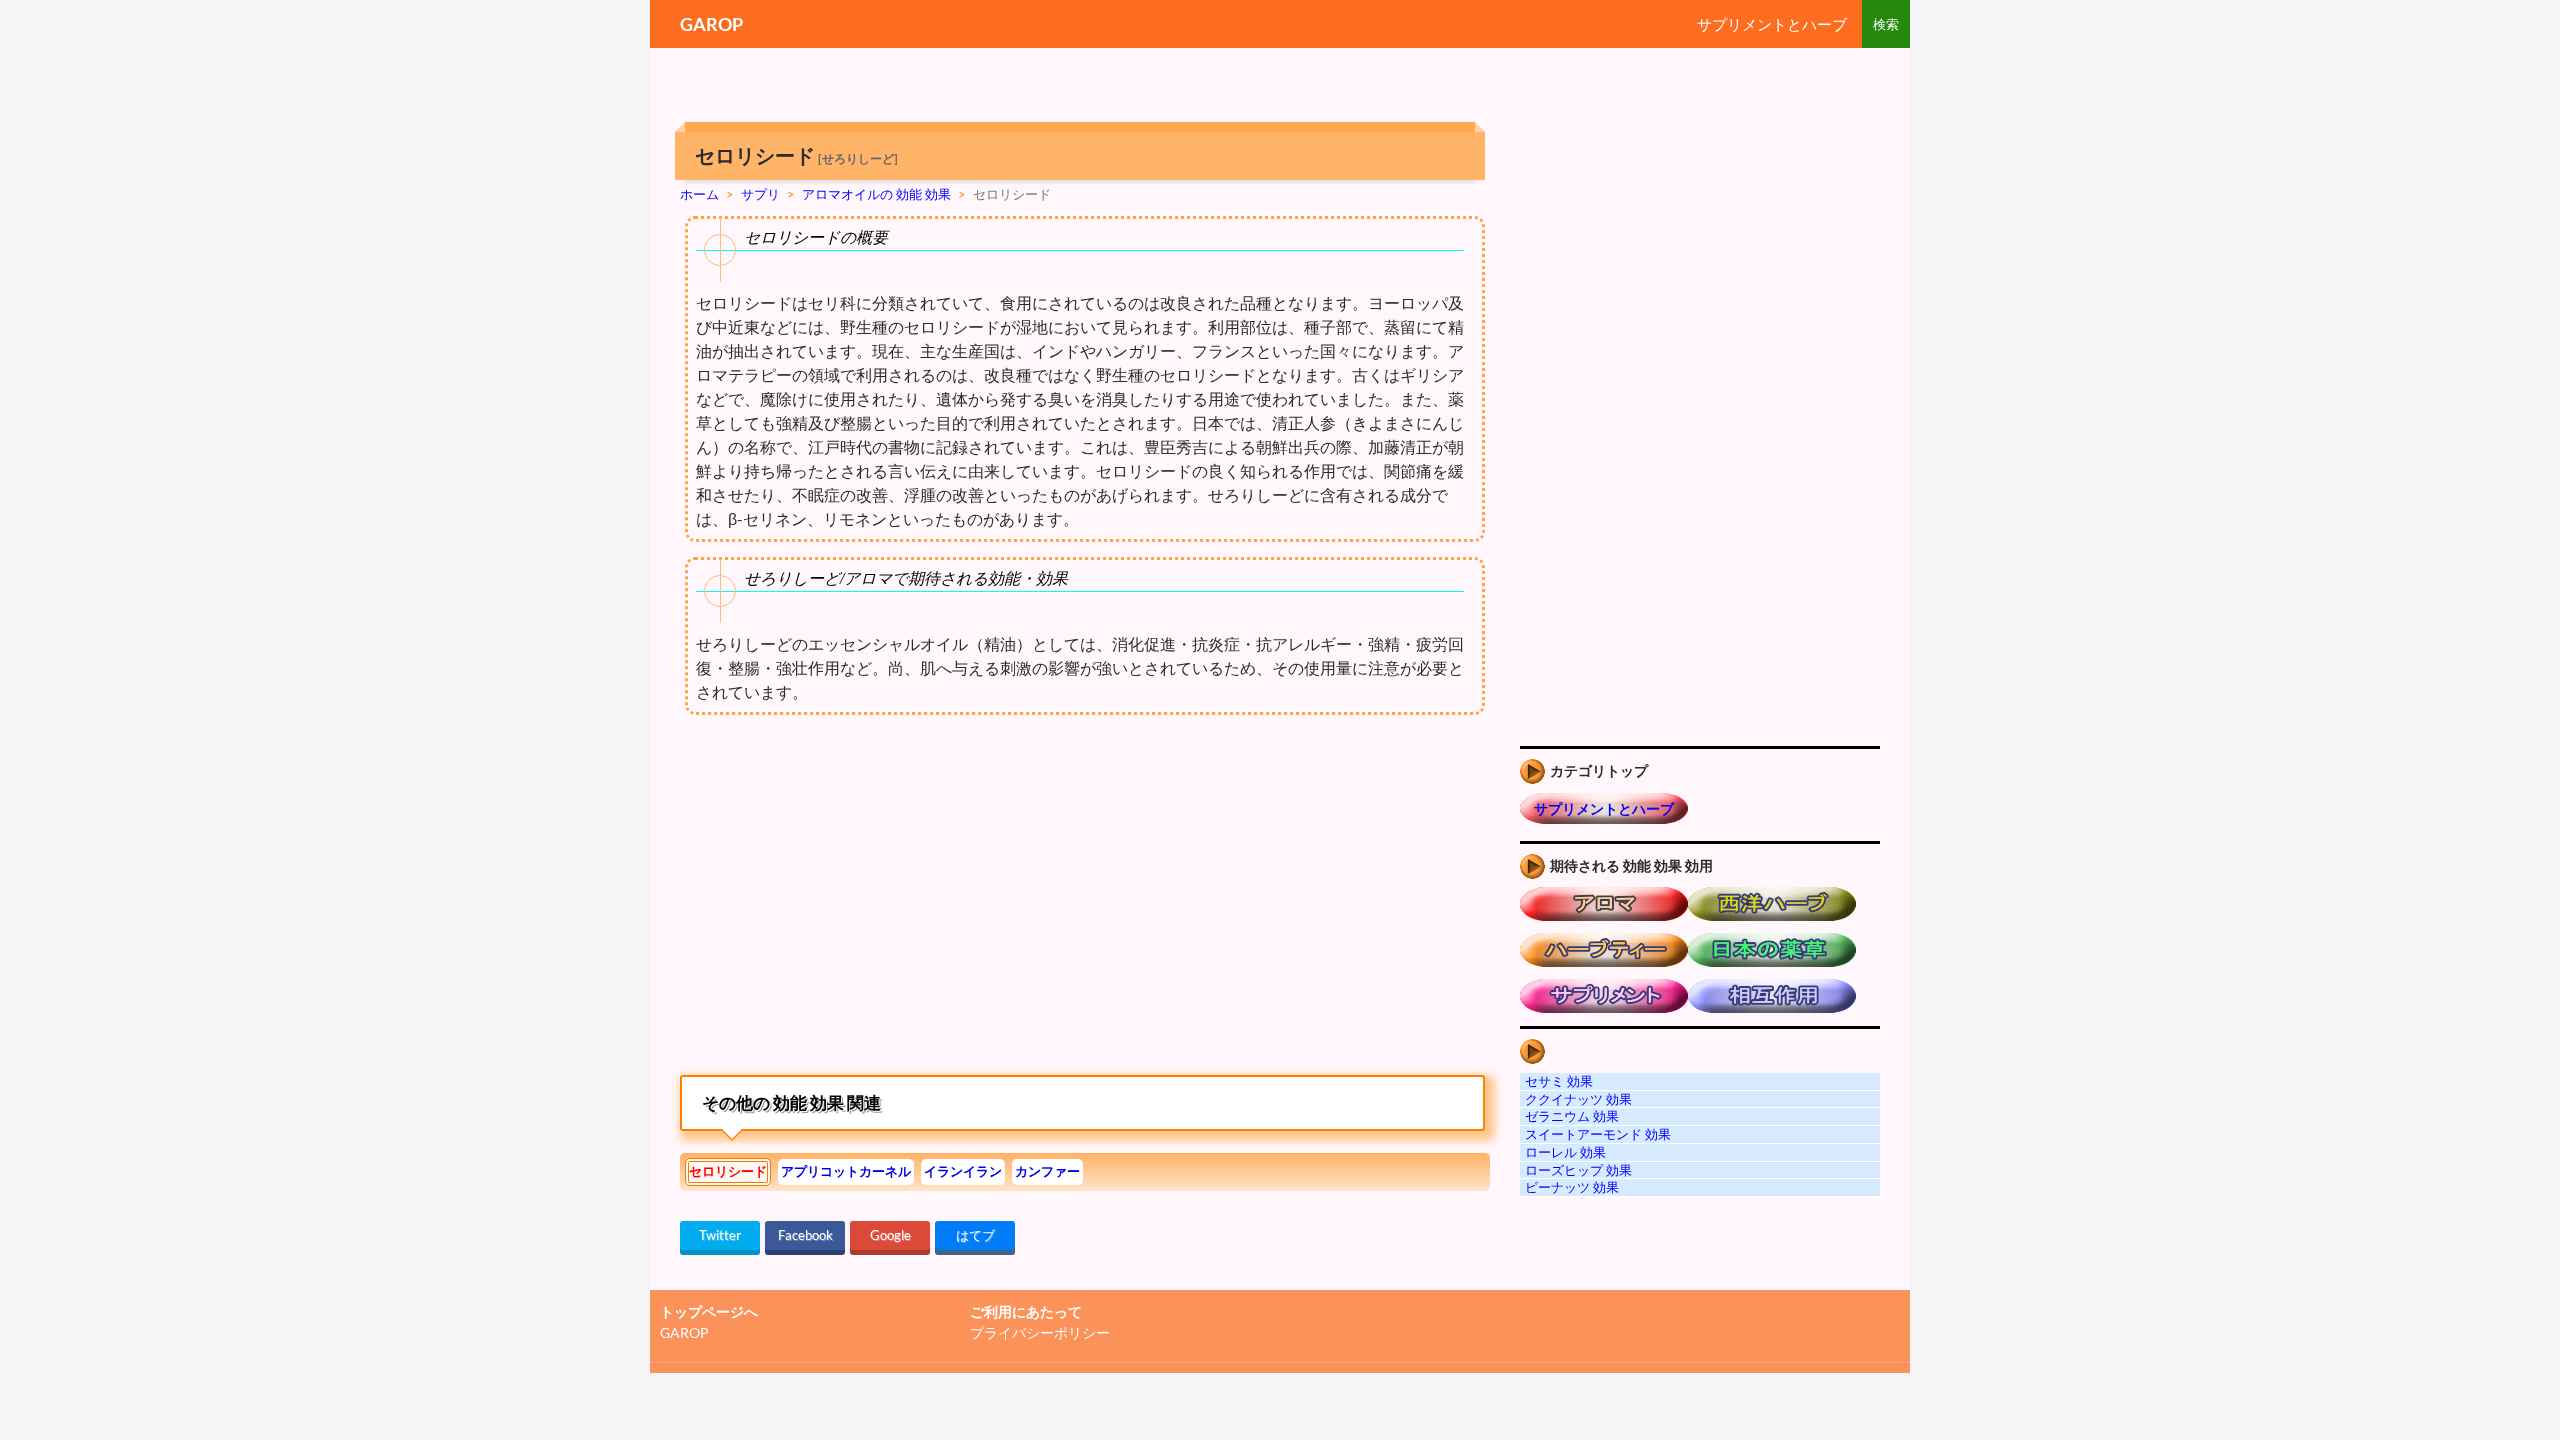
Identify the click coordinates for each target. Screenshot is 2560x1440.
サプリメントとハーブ (1772, 24)
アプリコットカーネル (846, 1171)
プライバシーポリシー (1040, 1332)
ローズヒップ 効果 (1578, 1170)
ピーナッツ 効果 (1572, 1187)
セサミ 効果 (1559, 1081)
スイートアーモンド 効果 (1598, 1134)
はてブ (975, 1235)
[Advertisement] (848, 900)
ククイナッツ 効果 (1578, 1099)
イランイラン (963, 1171)
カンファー (1047, 1171)
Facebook (805, 1235)
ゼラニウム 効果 (1572, 1116)
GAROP (711, 24)
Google (890, 1235)
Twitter (720, 1235)
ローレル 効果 (1565, 1152)
